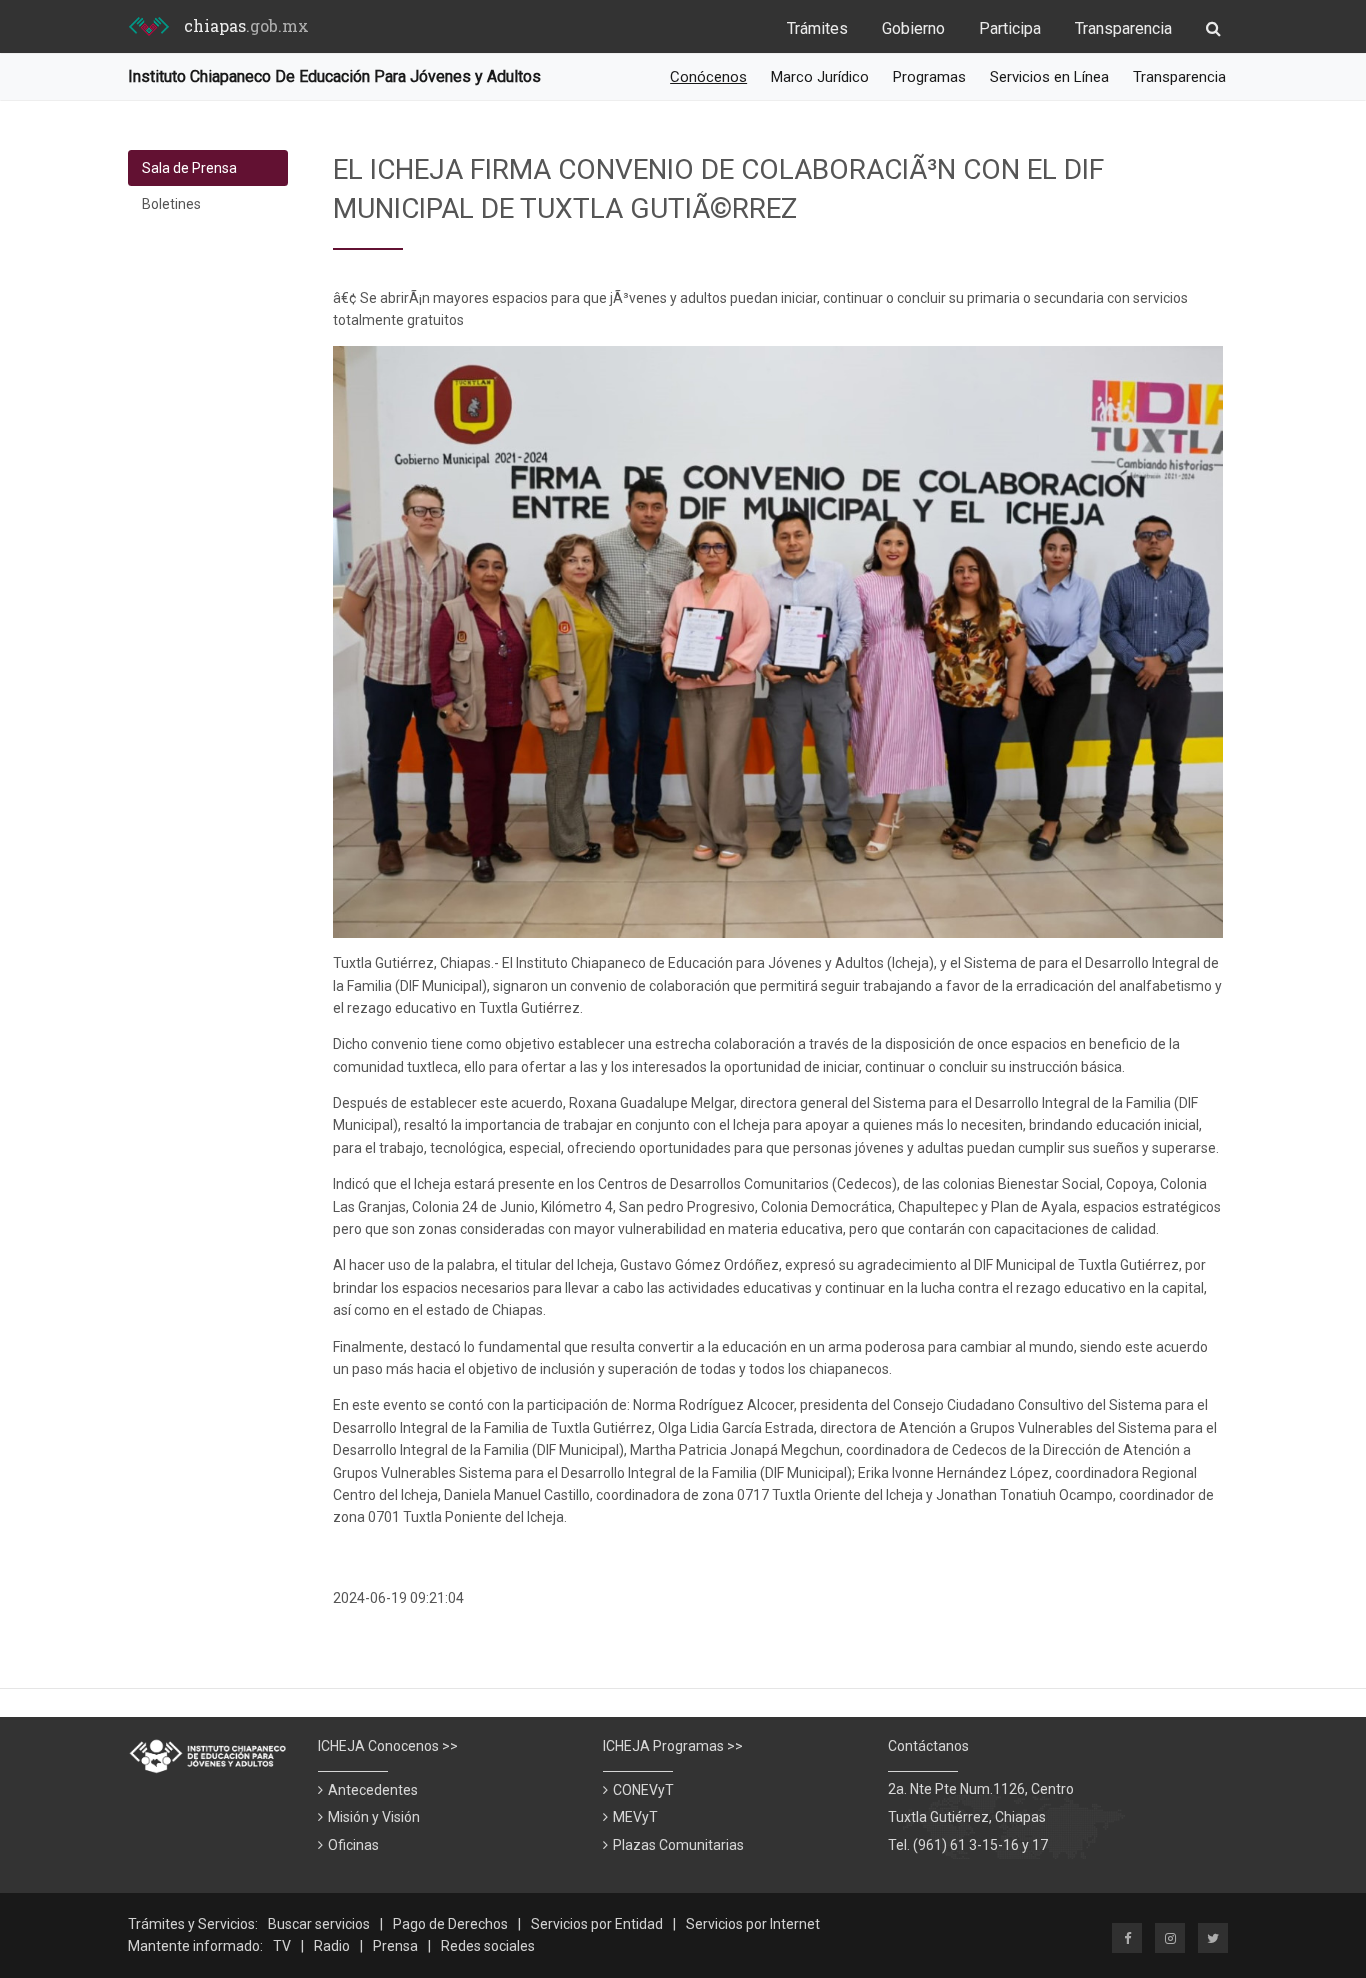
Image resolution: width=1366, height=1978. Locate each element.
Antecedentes (373, 1790)
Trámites (817, 28)
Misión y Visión (374, 1817)
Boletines (171, 204)
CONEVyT (643, 1790)
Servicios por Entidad (597, 1924)
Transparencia (1123, 28)
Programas (929, 77)
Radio (332, 1946)
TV (282, 1946)
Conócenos (708, 77)
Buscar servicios (319, 1924)
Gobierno (913, 28)
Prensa (395, 1946)
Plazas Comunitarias (678, 1845)
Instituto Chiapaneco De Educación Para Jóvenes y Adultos (334, 76)
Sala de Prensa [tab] (189, 168)
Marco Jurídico (820, 77)
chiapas (246, 25)
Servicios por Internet (753, 1924)
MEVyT (635, 1817)
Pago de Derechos (450, 1924)
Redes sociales (488, 1946)
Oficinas (353, 1845)
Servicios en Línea (1049, 77)
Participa (1010, 28)
